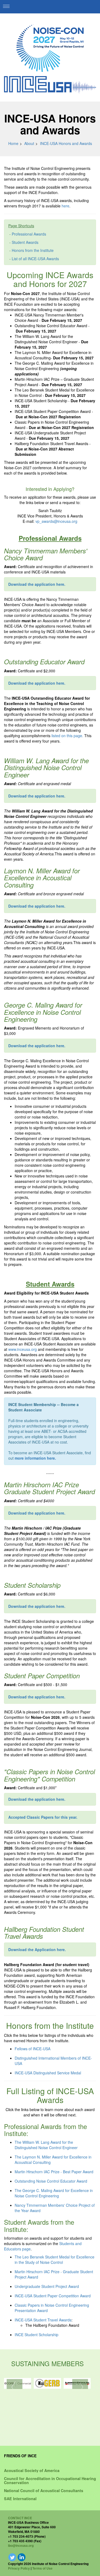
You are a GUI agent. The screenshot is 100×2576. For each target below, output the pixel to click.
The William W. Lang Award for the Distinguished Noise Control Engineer (46, 2145)
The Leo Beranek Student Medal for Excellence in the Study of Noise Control (55, 2260)
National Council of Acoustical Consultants (44, 2491)
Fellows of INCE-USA (33, 2049)
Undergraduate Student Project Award (47, 2286)
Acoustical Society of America (32, 2470)
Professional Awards (29, 234)
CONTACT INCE (20, 2518)
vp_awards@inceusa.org (56, 521)
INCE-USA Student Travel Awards (43, 2320)
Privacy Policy (19, 2568)
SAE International (20, 2499)
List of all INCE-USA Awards (35, 259)
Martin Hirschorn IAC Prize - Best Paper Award (54, 2172)
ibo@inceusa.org (21, 2545)
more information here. (35, 1458)
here (65, 206)
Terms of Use (42, 2568)
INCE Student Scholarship (37, 2335)
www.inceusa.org (23, 1349)
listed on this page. (67, 736)
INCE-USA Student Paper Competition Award (53, 2296)
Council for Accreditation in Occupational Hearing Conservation (50, 2480)
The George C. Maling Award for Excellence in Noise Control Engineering (54, 2193)
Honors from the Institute (33, 250)
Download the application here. (37, 796)
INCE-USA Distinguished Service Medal (48, 2073)
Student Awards (25, 242)
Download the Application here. (37, 1949)
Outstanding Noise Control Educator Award (51, 2181)
